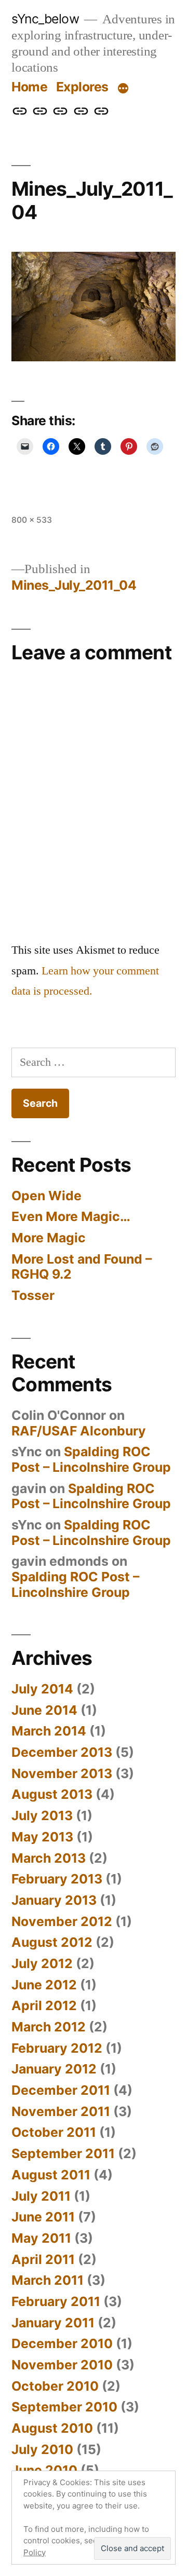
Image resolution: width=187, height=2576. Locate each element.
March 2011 (48, 2280)
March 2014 (49, 1731)
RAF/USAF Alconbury (79, 1431)
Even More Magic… (71, 1216)
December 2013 (62, 1752)
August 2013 (52, 1794)
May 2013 (42, 1837)
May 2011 (41, 2238)
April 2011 (43, 2259)
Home (29, 87)
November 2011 (61, 2111)
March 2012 (49, 2027)
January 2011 (53, 2323)
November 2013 (62, 1773)
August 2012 (52, 1942)
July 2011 (41, 2196)
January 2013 (54, 1900)
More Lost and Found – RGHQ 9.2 (82, 1267)
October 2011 (54, 2132)
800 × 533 (32, 520)
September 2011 (63, 2153)
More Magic (49, 1238)
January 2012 (54, 2069)
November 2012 (62, 1921)
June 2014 (44, 1710)
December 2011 (61, 2090)
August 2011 (51, 2175)
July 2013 (42, 1815)
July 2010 (42, 2449)
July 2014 (42, 1689)
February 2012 (57, 2048)
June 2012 (44, 1985)
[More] (123, 89)
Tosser (33, 1295)
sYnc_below (45, 19)
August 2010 (52, 2428)
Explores (82, 87)
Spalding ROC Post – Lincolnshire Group (91, 1459)
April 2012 (44, 2005)
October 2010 (55, 2386)
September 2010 (64, 2407)
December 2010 (62, 2343)
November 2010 (62, 2365)
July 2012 (42, 1963)
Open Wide (46, 1196)
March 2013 (49, 1858)
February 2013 (57, 1879)
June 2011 (43, 2217)
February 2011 (56, 2301)
